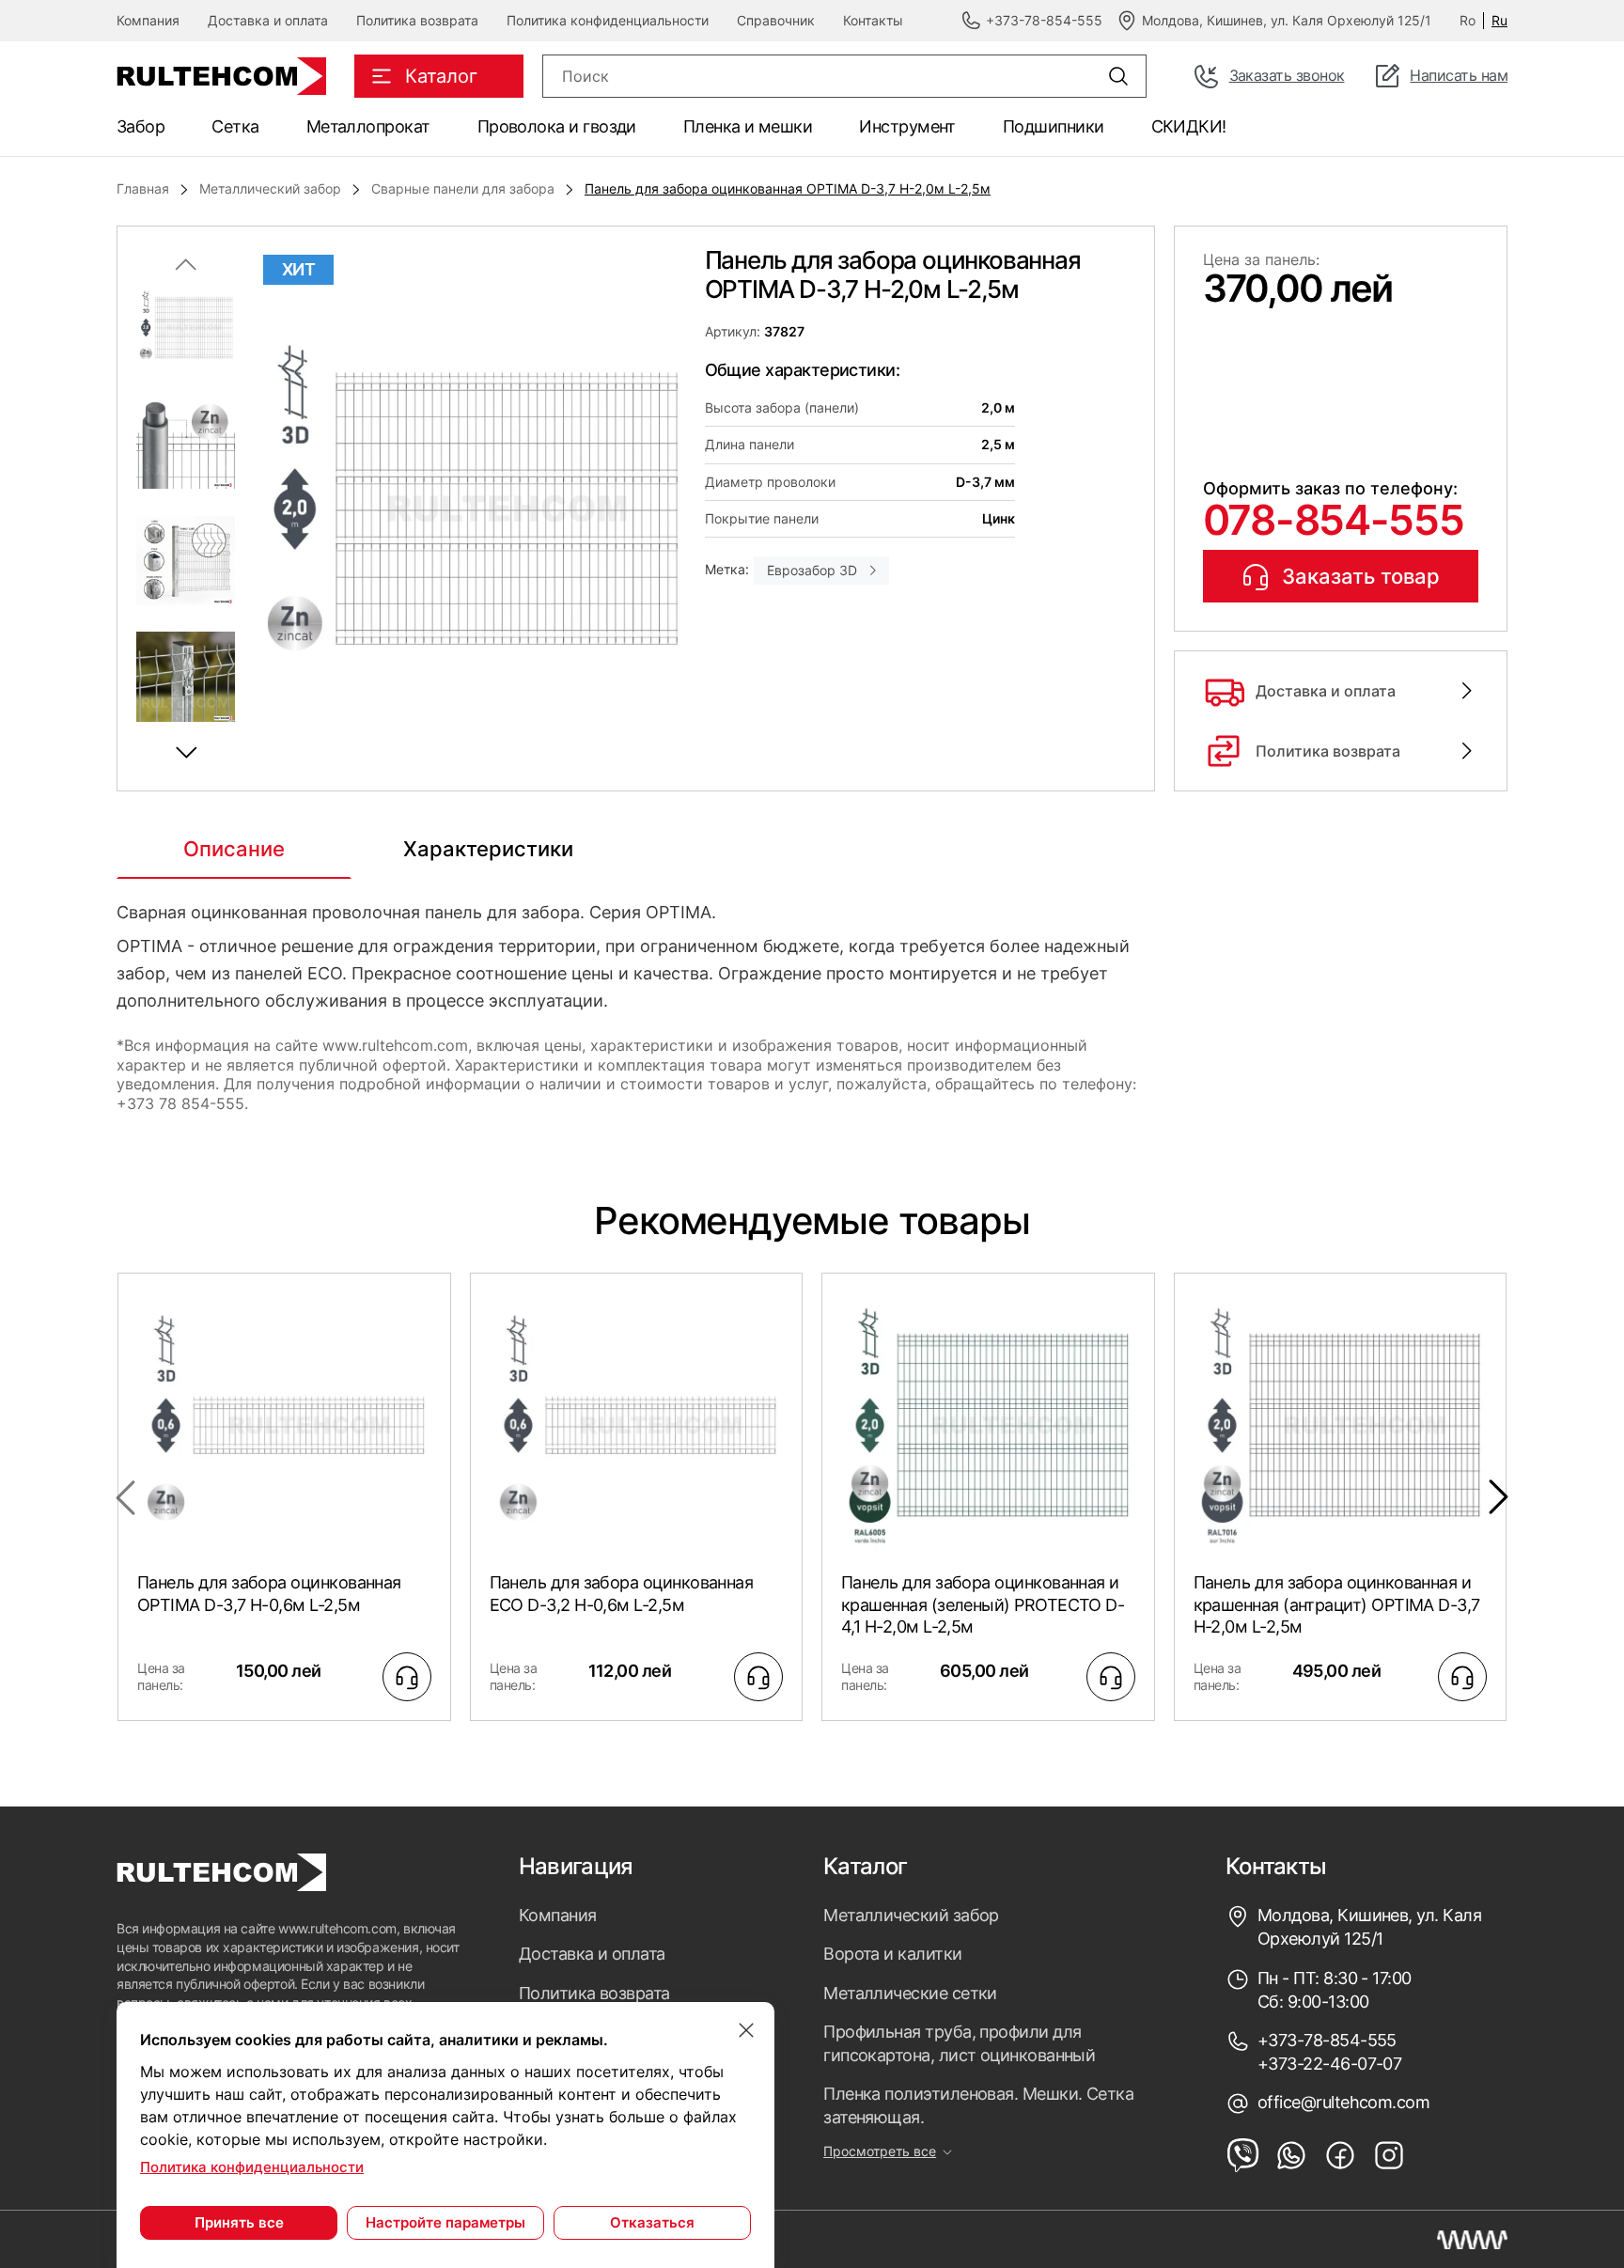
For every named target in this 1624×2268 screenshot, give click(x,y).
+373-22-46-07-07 (1329, 2064)
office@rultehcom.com (1343, 2102)
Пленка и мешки (748, 126)
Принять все (239, 2222)
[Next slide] (186, 753)
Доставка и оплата (268, 20)
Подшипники (1054, 126)
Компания (148, 20)
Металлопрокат (368, 126)
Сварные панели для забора (463, 188)
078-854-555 (1333, 520)
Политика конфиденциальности (608, 20)
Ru (1499, 20)
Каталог (865, 1867)
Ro (1468, 20)
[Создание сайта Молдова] (1472, 2240)
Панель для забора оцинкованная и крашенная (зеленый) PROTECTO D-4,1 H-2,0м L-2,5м (983, 1604)
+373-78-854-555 (1327, 2040)
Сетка (235, 126)
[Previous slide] (186, 264)
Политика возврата (417, 20)
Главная (143, 188)
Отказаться (652, 2222)
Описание (234, 849)
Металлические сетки (910, 1993)
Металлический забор (270, 188)
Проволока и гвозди (557, 126)
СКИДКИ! (1189, 126)
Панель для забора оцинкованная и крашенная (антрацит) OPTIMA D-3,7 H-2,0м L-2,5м (1337, 1604)
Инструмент (907, 126)
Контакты (873, 20)
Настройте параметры (445, 2222)
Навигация (576, 1867)
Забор (141, 126)
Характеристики (488, 849)
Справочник (776, 20)
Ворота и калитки (892, 1954)
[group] (470, 508)
